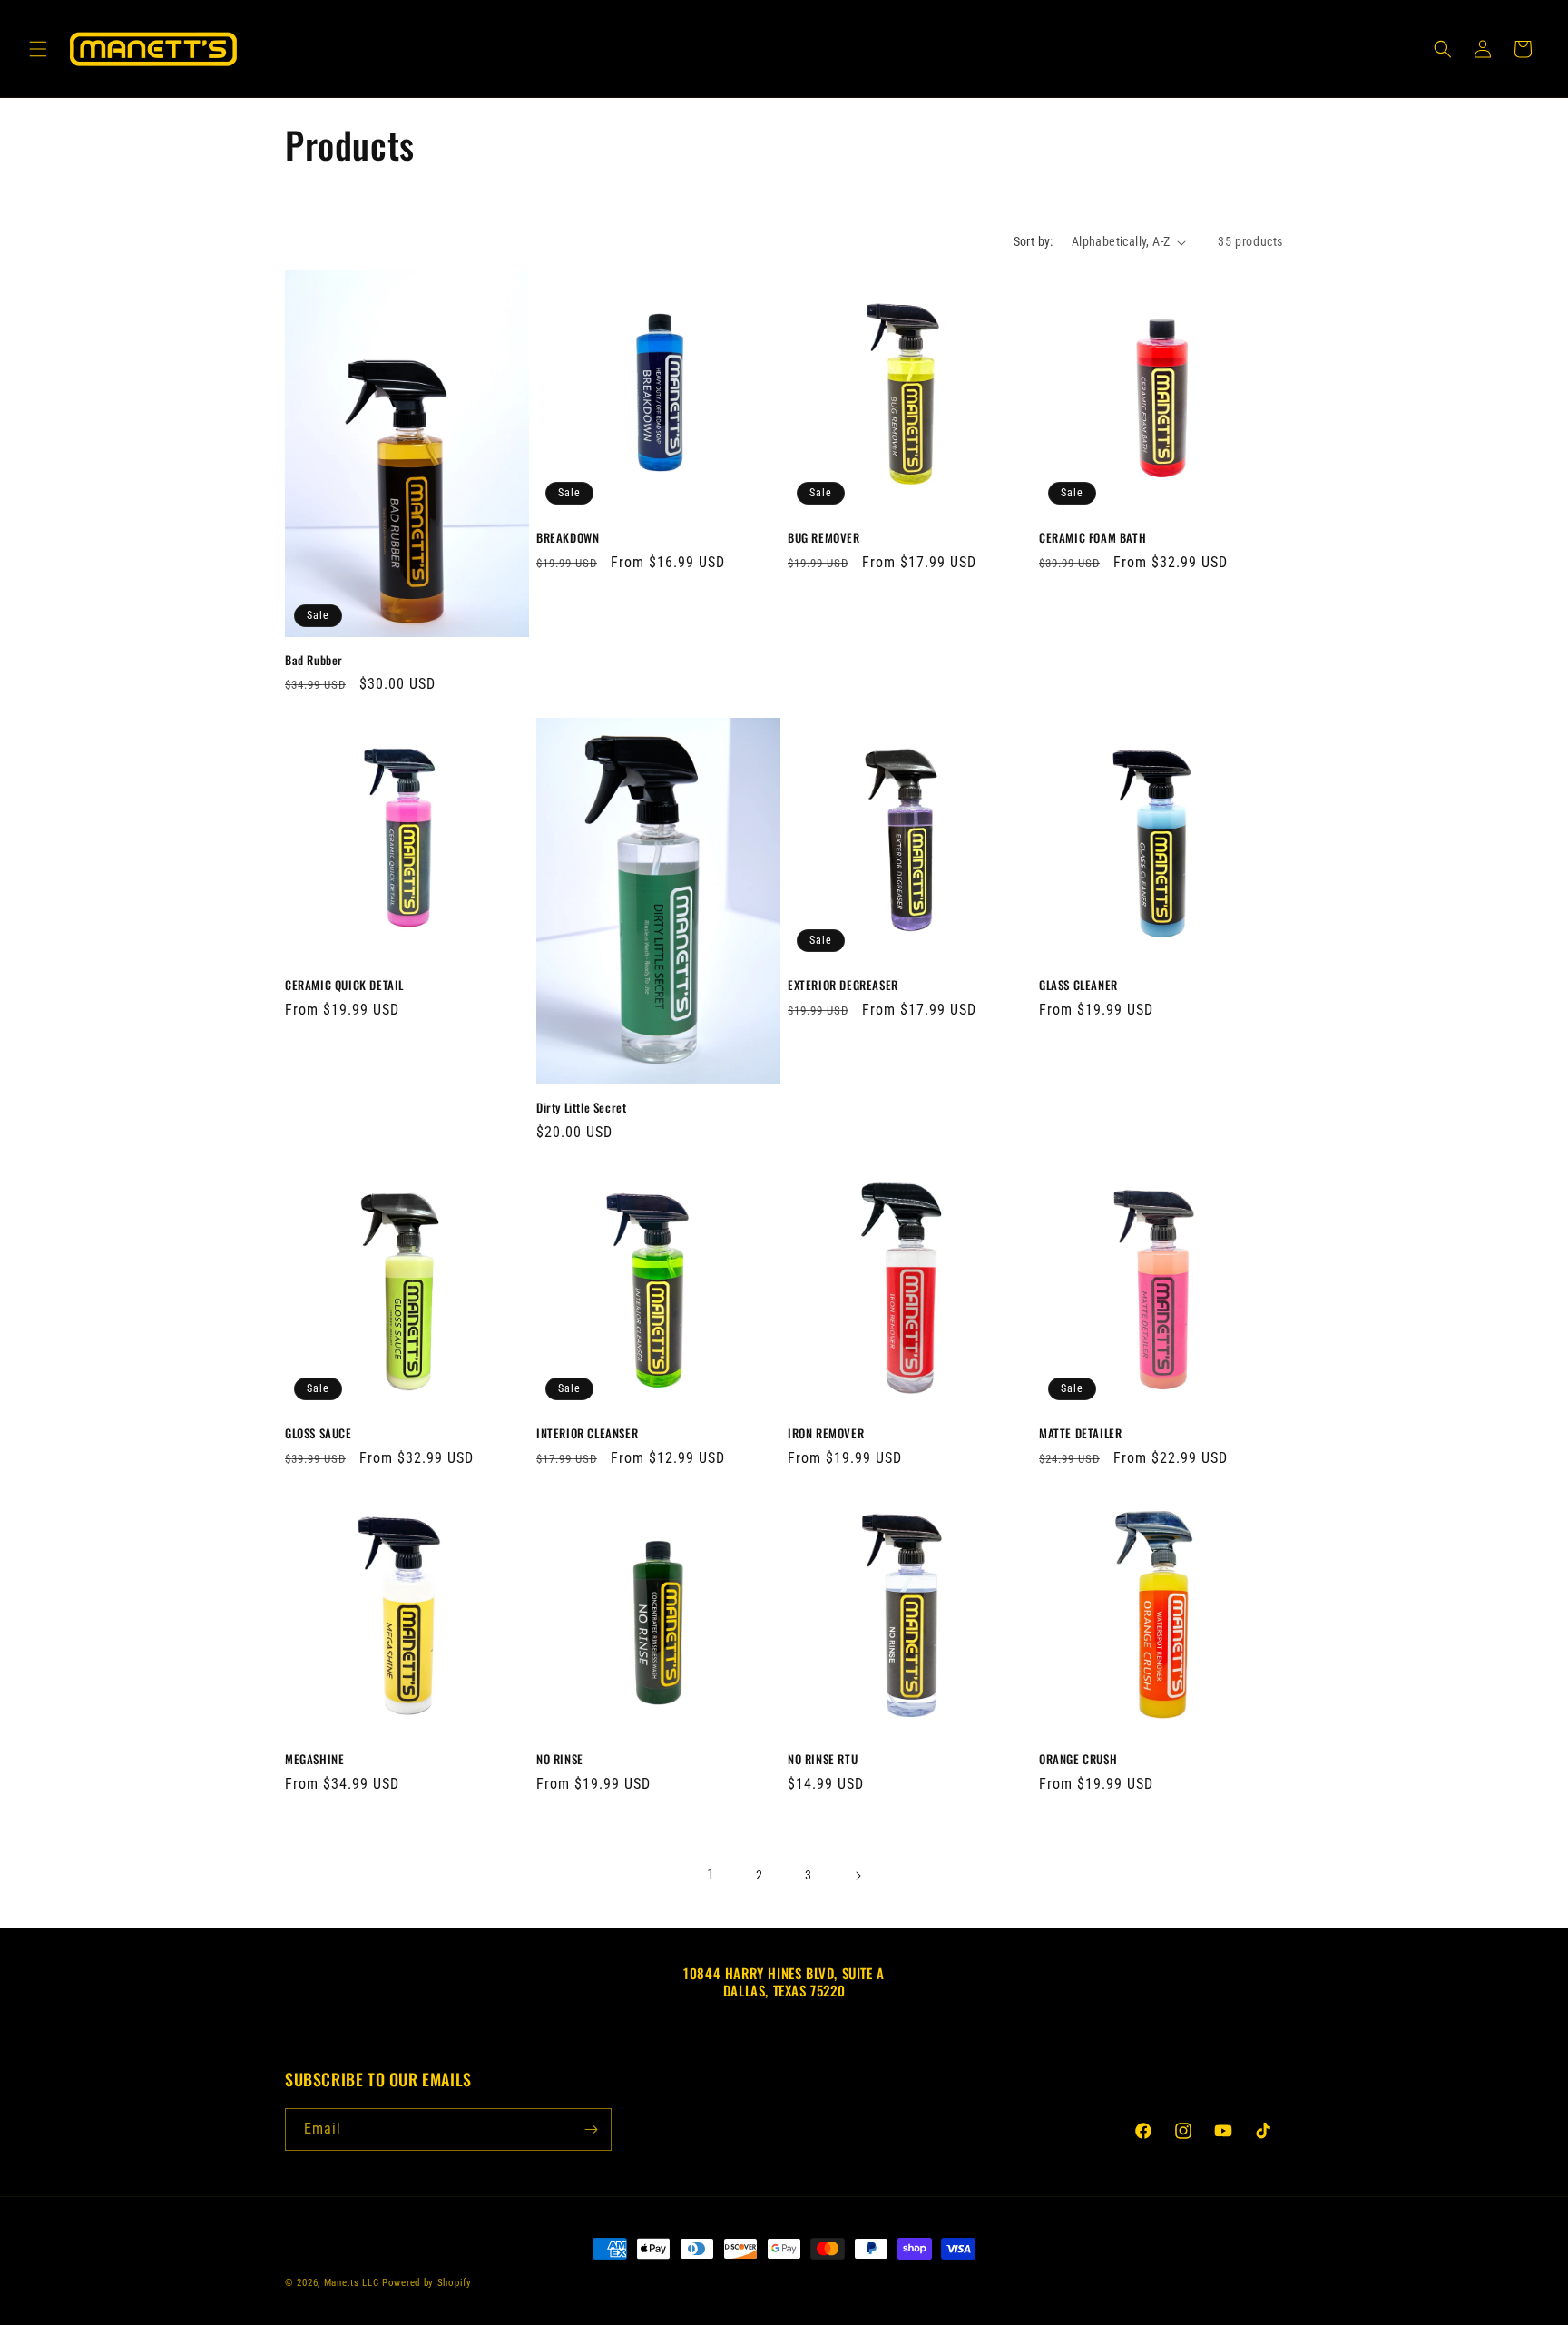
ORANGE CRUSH (1078, 1759)
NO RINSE (560, 1759)
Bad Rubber (314, 660)
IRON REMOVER (826, 1433)
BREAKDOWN (568, 538)
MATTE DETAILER (1080, 1433)
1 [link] (711, 1874)
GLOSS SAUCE (318, 1433)
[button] (38, 49)
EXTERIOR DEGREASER (843, 985)
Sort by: (1034, 241)
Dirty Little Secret (581, 1108)
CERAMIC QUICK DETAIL (344, 985)
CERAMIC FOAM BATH (1093, 538)
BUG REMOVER (824, 538)
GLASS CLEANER (1078, 985)
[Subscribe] (591, 2129)
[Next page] (857, 1876)
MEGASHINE (314, 1759)
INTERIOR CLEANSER (587, 1433)
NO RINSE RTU (823, 1759)
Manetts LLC (352, 2283)
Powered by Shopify (427, 2283)
